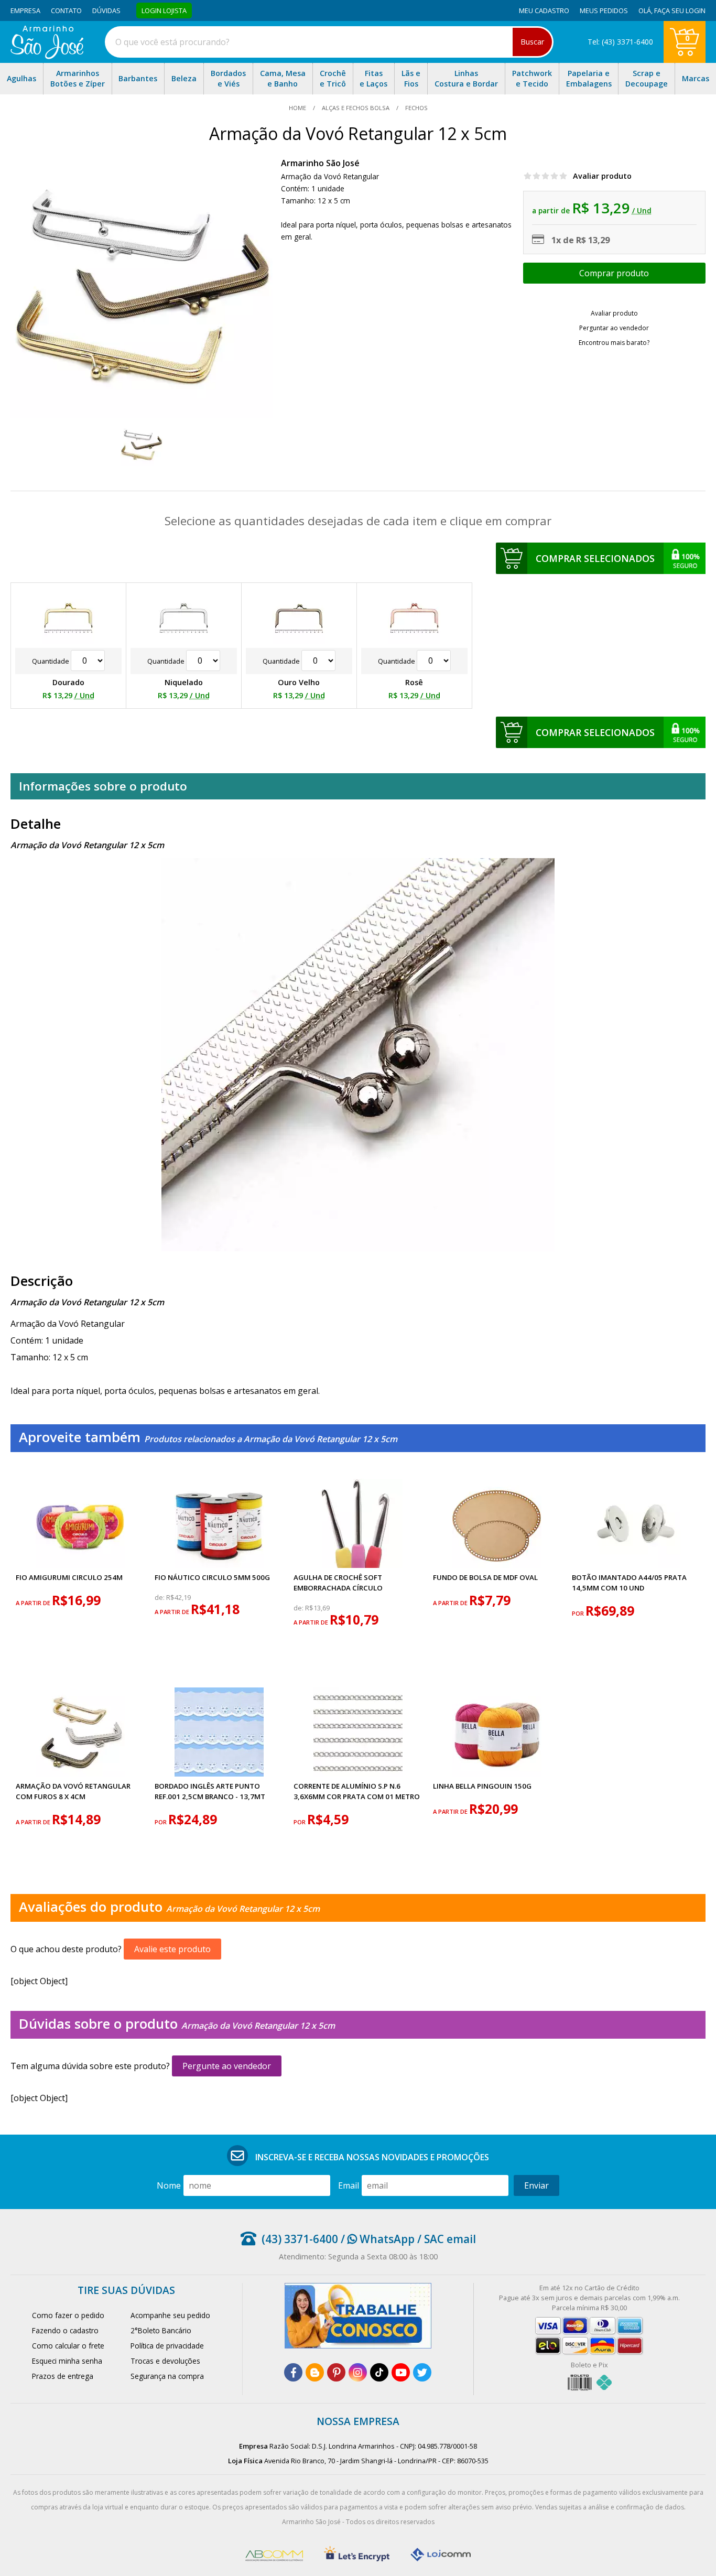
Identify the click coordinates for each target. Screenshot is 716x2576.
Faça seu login (680, 10)
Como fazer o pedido (68, 2315)
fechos (416, 108)
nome (169, 2185)
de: (160, 1598)
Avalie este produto (172, 1949)
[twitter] (422, 2372)
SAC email (450, 2239)
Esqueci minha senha (67, 2361)
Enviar (536, 2185)
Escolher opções (614, 273)
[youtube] (401, 2372)
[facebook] (293, 2372)
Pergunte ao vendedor (227, 2066)
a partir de (34, 1603)
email (349, 2185)
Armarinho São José (320, 163)
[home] (47, 56)
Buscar (532, 42)
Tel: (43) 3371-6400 (620, 42)
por (579, 1613)
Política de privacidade (167, 2346)
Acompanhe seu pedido (170, 2315)
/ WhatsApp (376, 2239)
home (298, 108)
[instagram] (358, 2372)
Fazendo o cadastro (65, 2330)
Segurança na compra (167, 2376)
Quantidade (51, 661)
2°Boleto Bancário (161, 2330)
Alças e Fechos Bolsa (356, 108)
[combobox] (329, 42)
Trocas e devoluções (165, 2361)
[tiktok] (379, 2372)
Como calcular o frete (68, 2346)
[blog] (315, 2372)
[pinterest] (336, 2372)
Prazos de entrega (63, 2376)
